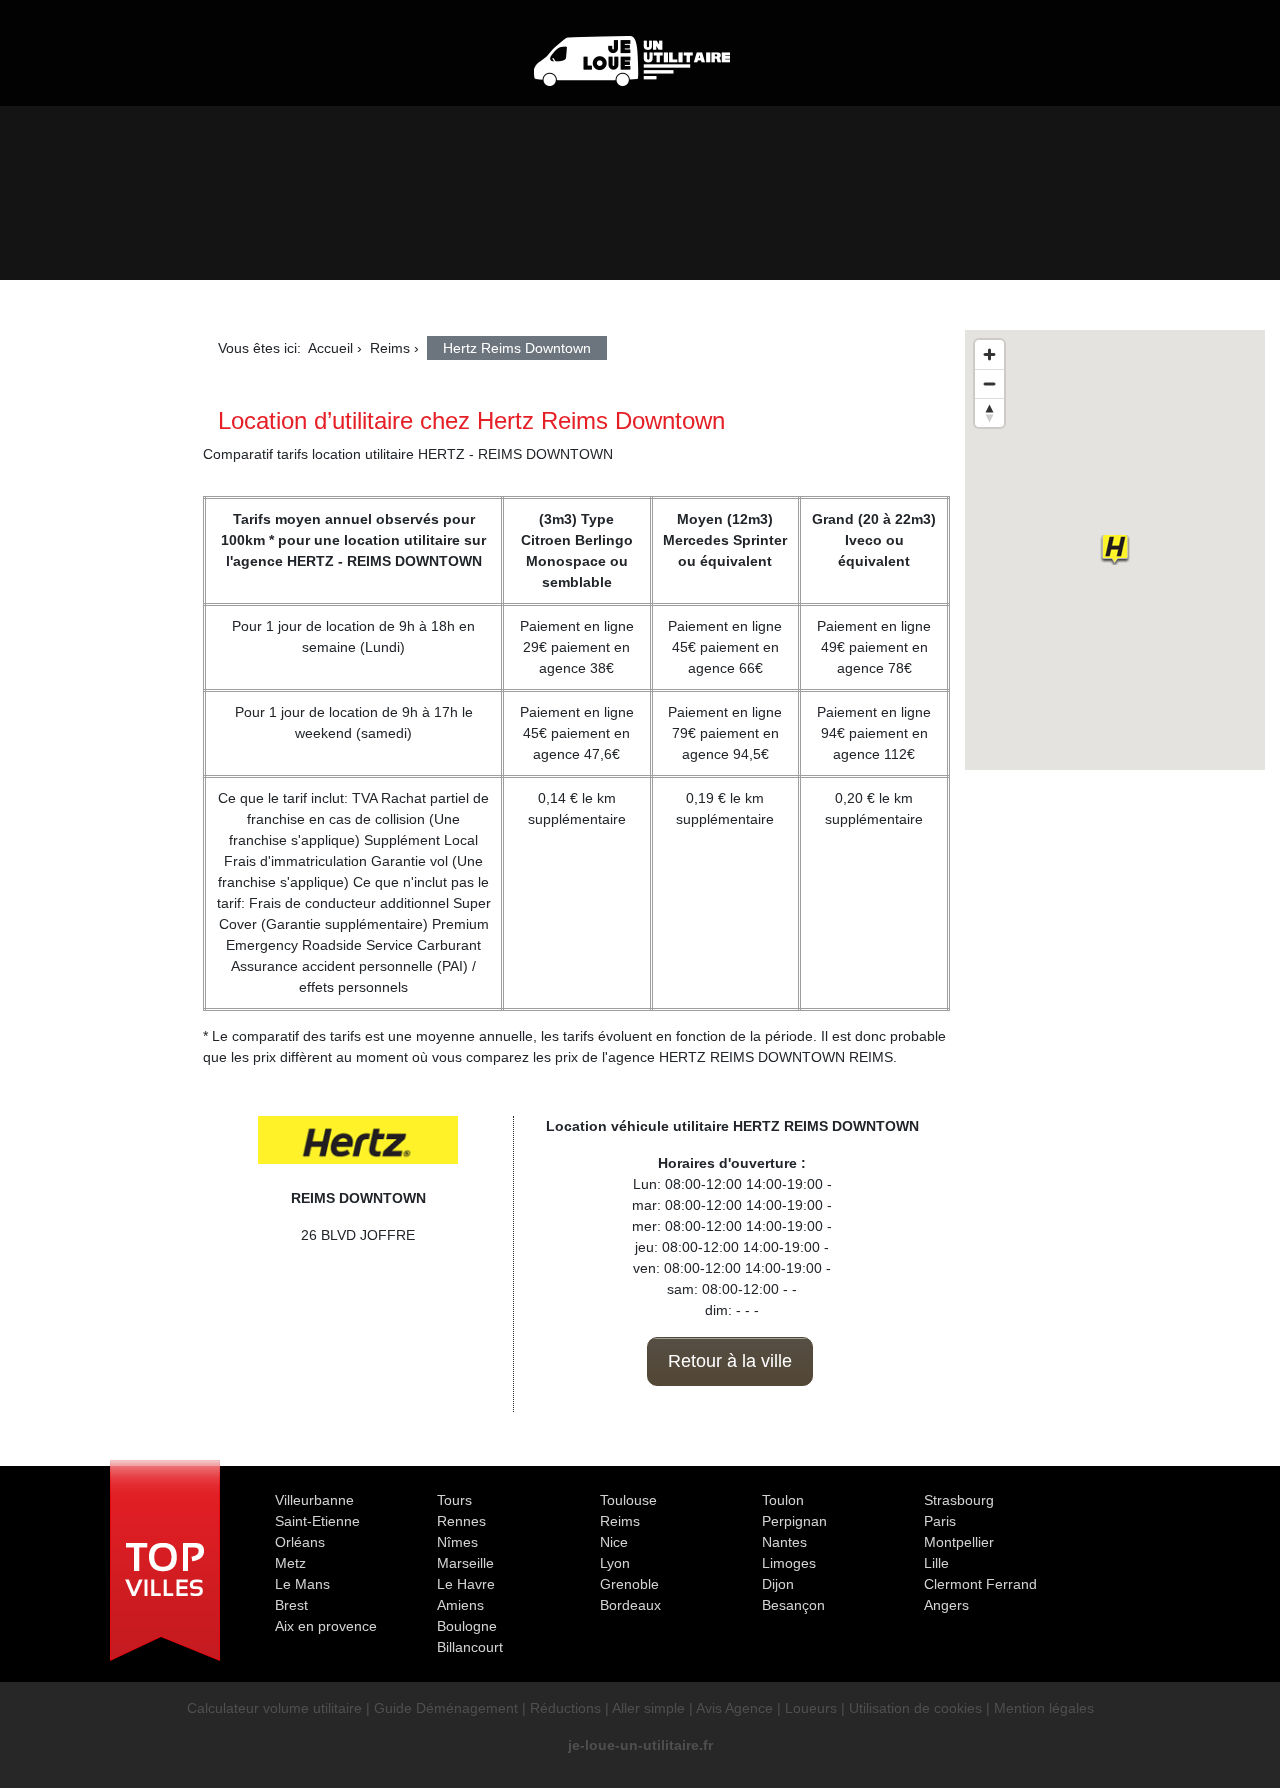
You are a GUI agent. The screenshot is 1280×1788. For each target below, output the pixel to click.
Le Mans (302, 1584)
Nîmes (457, 1542)
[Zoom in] (989, 354)
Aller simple (648, 1708)
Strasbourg (959, 1500)
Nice (614, 1542)
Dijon (778, 1584)
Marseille (465, 1563)
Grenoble (629, 1584)
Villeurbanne (314, 1500)
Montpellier (959, 1542)
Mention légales (1044, 1708)
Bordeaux (630, 1605)
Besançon (793, 1605)
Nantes (784, 1542)
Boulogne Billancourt (470, 1636)
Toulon (783, 1500)
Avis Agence (734, 1708)
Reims (620, 1521)
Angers (946, 1605)
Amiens (460, 1605)
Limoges (789, 1563)
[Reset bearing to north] (989, 412)
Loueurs (811, 1708)
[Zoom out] (989, 383)
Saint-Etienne (317, 1521)
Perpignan (794, 1521)
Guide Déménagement (446, 1708)
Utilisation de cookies (915, 1708)
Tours (454, 1500)
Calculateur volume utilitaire (274, 1708)
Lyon (615, 1563)
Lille (936, 1563)
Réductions (565, 1708)
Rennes (461, 1521)
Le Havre (466, 1584)
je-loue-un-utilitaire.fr (640, 1745)
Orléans (300, 1542)
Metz (290, 1563)
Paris (940, 1521)
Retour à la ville (730, 1361)
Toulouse (628, 1500)
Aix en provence (326, 1626)
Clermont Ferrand (980, 1584)
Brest (291, 1605)
